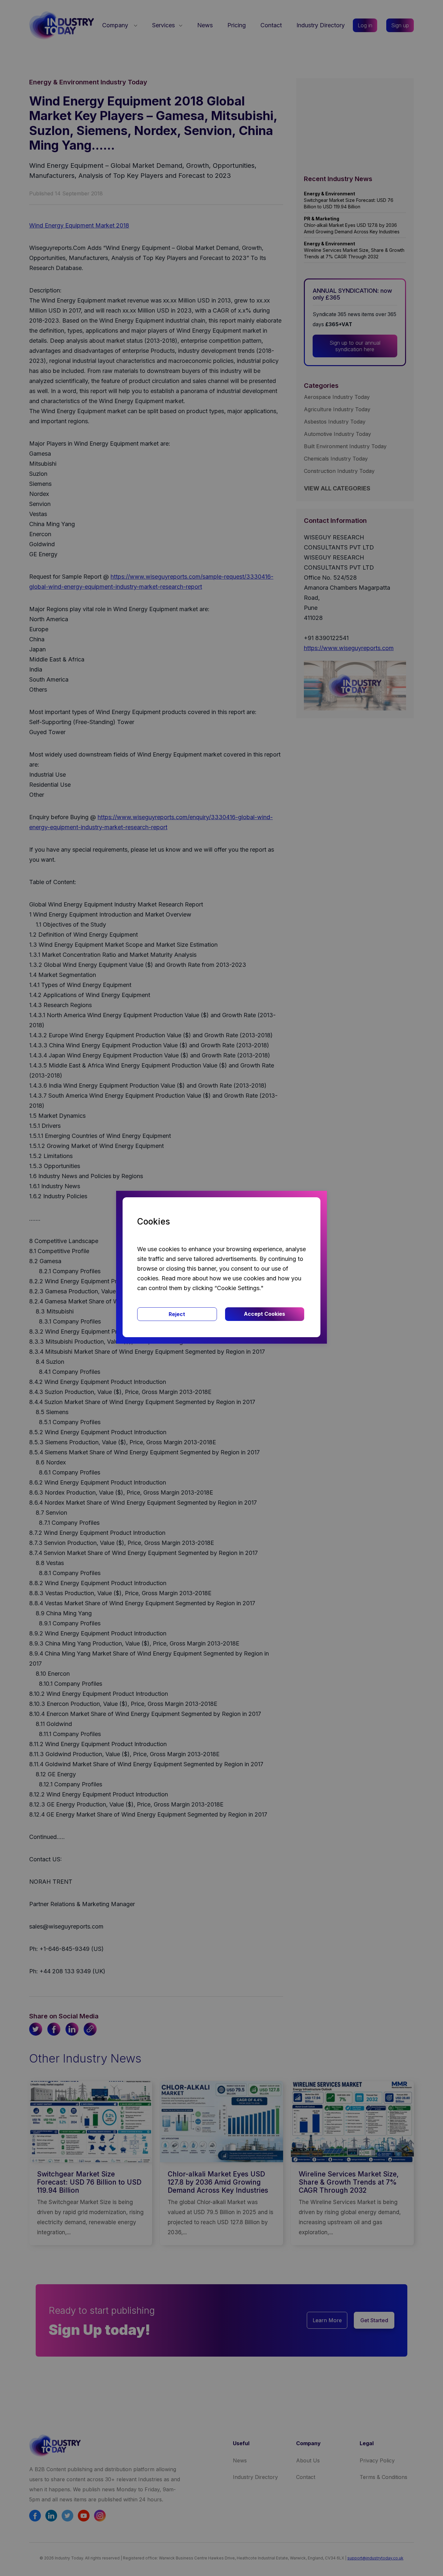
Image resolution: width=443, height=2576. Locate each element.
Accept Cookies (264, 1314)
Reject (177, 1314)
